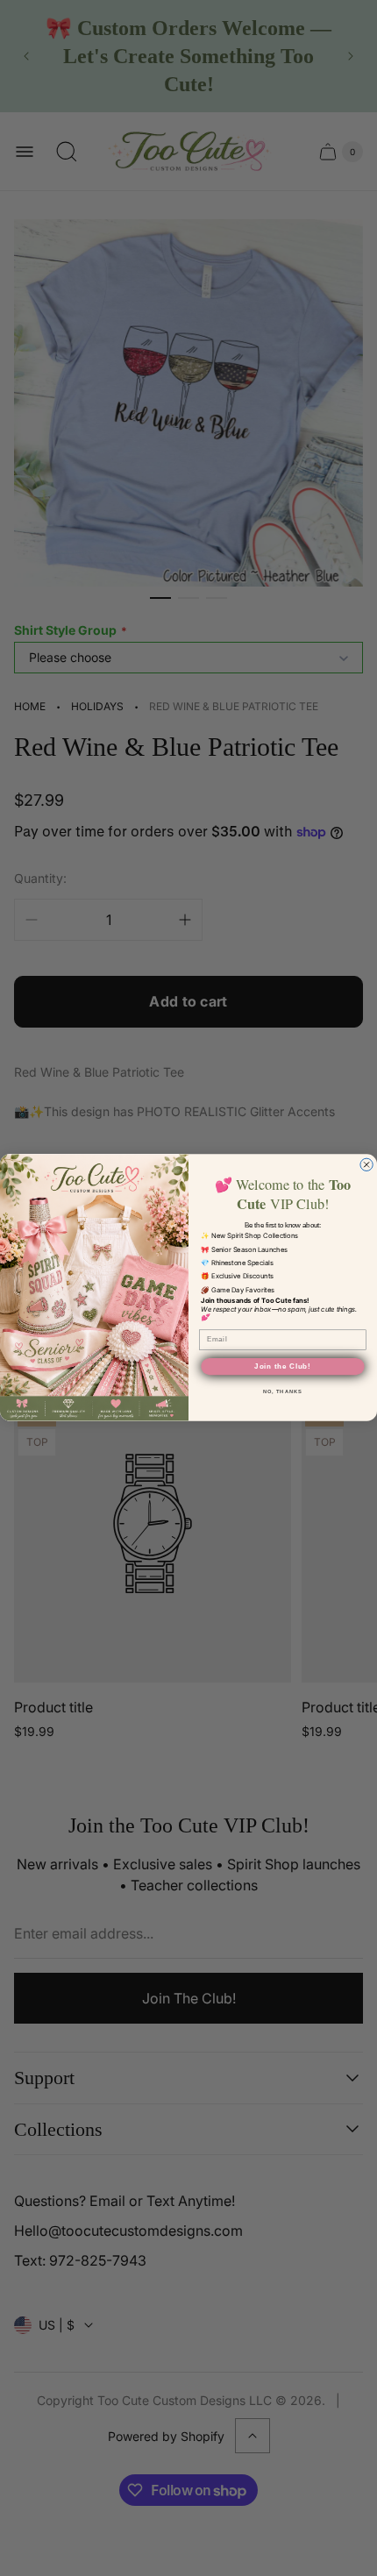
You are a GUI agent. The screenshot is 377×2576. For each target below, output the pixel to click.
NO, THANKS (283, 1392)
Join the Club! (282, 1367)
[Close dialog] (366, 1165)
